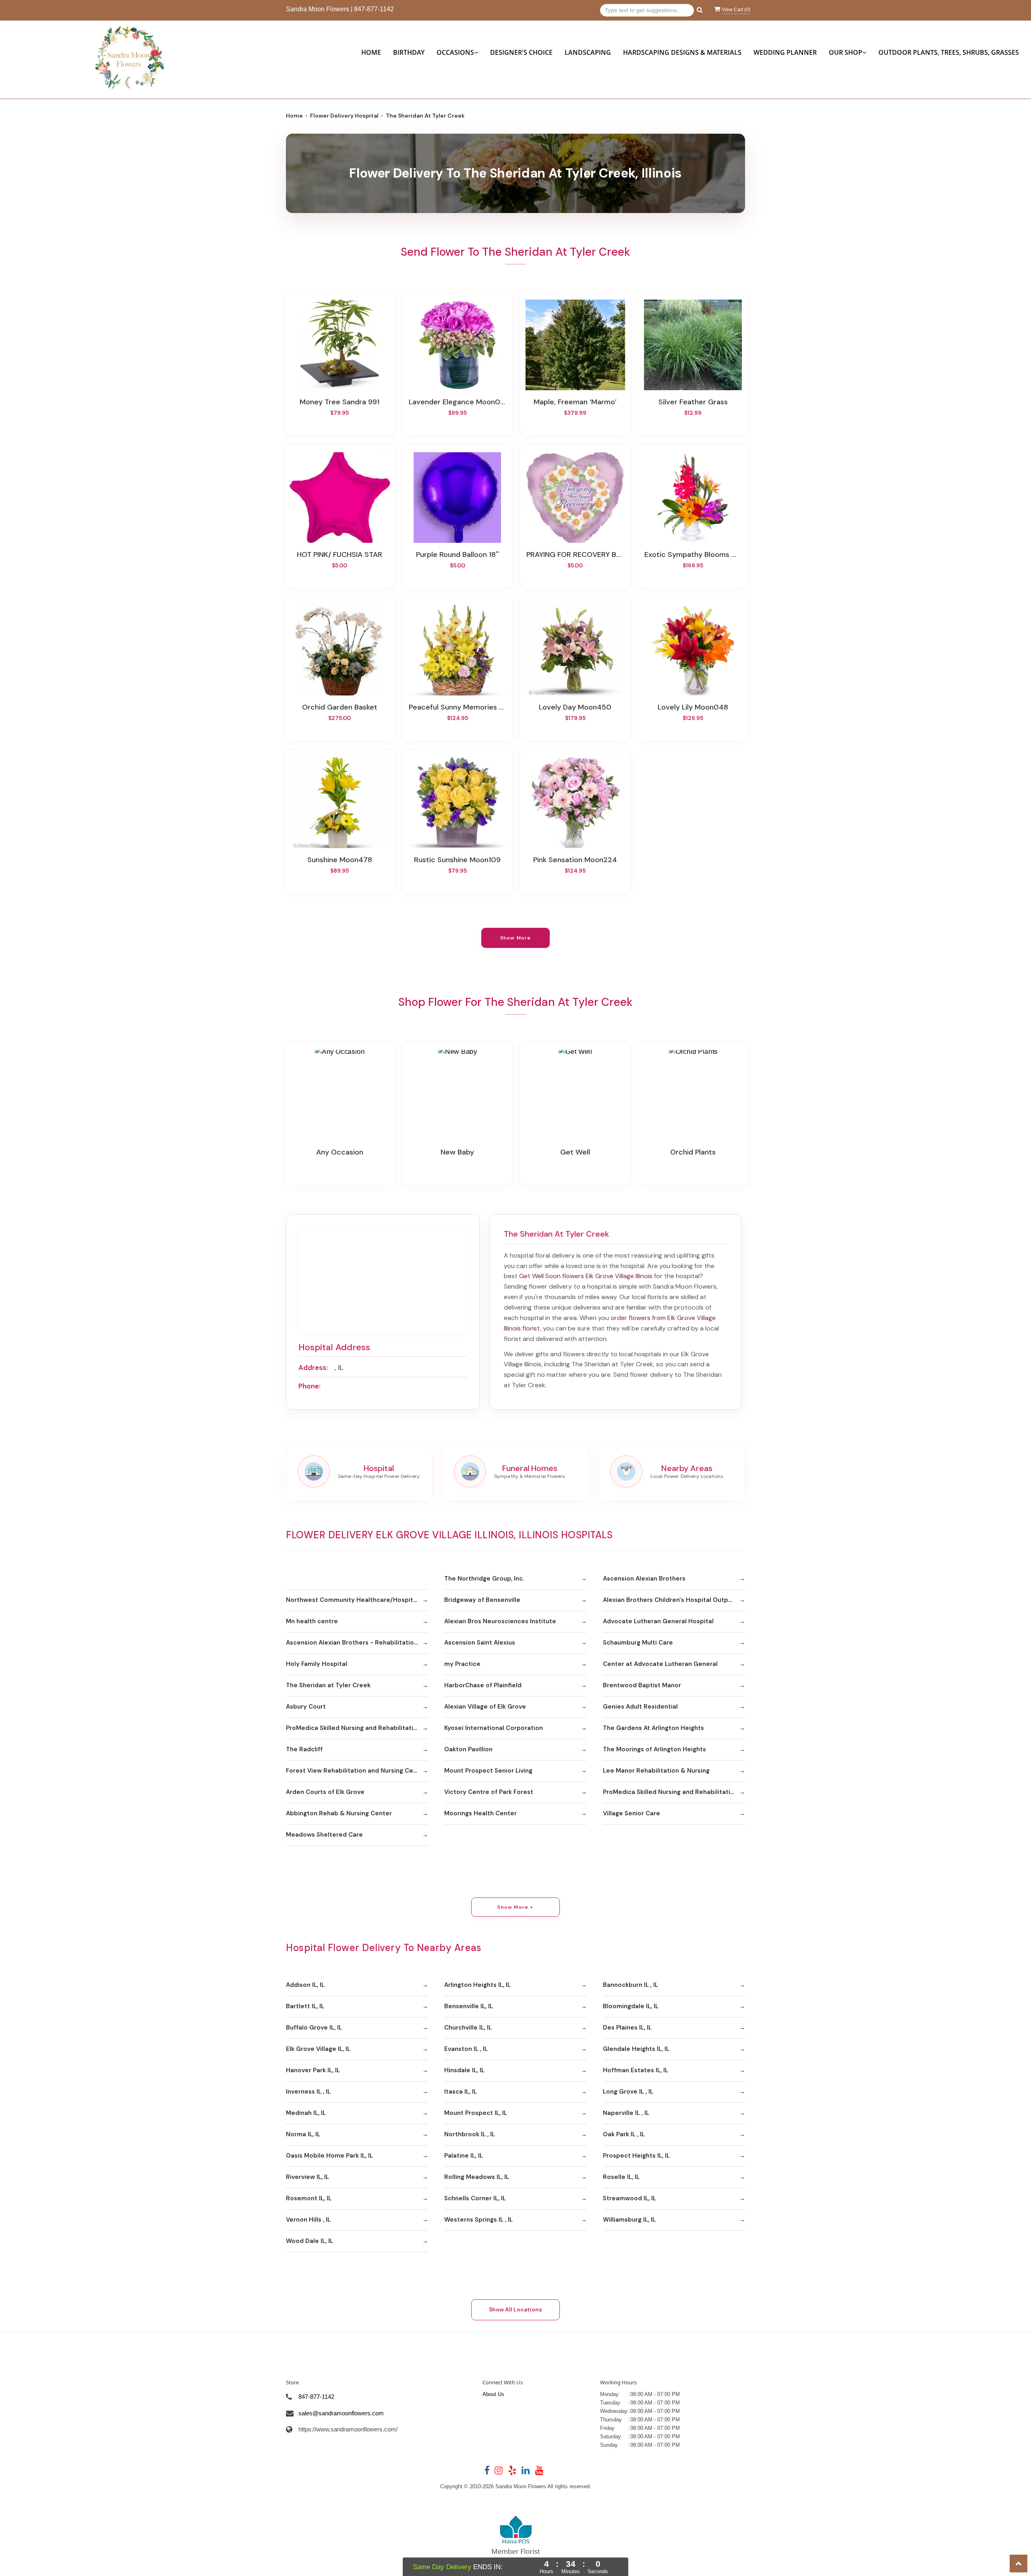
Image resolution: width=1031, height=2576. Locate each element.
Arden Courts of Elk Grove (325, 1792)
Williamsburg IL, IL (629, 2220)
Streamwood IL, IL (629, 2198)
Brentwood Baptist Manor (642, 1685)
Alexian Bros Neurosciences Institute (500, 1621)
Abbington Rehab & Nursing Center (339, 1813)
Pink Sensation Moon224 (575, 860)
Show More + (515, 1907)
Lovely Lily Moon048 (693, 707)
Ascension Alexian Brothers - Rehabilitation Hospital (357, 1643)
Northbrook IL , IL (470, 2134)
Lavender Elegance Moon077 (458, 402)
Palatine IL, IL (464, 2156)
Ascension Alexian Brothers (644, 1579)
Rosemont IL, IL (309, 2198)
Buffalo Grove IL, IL (314, 2028)
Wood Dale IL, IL (310, 2241)
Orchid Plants (693, 1152)
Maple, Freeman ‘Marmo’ (575, 402)
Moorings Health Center (480, 1813)
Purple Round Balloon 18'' (458, 555)
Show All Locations (515, 2309)
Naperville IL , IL (626, 2113)
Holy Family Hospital (317, 1664)
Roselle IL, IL (621, 2177)
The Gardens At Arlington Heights (653, 1728)
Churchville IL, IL (468, 2028)
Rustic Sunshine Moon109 (457, 860)
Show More (516, 938)
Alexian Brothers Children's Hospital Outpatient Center (674, 1600)
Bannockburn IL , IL (630, 1985)
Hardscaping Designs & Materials (682, 52)
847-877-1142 (374, 9)
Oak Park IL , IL (624, 2134)
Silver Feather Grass (693, 402)
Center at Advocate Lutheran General (660, 1664)
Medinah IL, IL (306, 2113)
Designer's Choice (521, 52)
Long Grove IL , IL (628, 2092)
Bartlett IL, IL (305, 2006)
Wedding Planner (785, 52)
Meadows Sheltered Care (324, 1835)
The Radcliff (304, 1749)
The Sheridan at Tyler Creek (328, 1685)
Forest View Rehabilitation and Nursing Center (356, 1771)
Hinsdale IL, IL (464, 2070)
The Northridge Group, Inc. (484, 1579)
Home (371, 52)
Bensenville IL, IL (469, 2006)
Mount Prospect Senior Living (488, 1771)
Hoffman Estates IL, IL (636, 2070)
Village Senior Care (631, 1813)
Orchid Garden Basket (340, 707)
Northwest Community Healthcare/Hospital (352, 1600)
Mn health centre (312, 1621)
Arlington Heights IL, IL (477, 1985)
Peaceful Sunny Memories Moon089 (458, 707)
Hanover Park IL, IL (313, 2070)
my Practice (462, 1664)
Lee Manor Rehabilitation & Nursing (656, 1771)
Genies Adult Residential (640, 1707)
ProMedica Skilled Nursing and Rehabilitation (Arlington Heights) (674, 1792)
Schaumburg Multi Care (638, 1643)
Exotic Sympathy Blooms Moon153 (693, 555)
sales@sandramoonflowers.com (341, 2413)
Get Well (575, 1152)
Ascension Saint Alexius (480, 1643)
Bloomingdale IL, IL (631, 2006)
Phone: (310, 1386)
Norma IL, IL (303, 2134)
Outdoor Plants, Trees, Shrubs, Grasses (949, 52)
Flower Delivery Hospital (344, 116)
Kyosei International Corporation (494, 1728)
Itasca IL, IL (461, 2092)
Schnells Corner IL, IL (475, 2198)
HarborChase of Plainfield (483, 1685)
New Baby (457, 1152)
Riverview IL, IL (307, 2177)
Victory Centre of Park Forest (489, 1792)
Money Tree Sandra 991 (340, 402)
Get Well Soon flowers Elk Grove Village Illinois (586, 1276)
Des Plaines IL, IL (627, 2028)
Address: (313, 1368)
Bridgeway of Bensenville (482, 1600)
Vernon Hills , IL (308, 2220)
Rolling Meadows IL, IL (477, 2177)
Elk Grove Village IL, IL (318, 2049)
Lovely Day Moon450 (575, 707)
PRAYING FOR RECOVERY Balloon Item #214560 (575, 555)
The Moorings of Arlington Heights (654, 1749)
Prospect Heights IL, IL (636, 2156)
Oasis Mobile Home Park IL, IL (329, 2156)
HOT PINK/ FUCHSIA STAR (340, 555)
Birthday (409, 52)
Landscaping (588, 52)
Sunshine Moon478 (340, 860)
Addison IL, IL (305, 1985)
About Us (493, 2394)
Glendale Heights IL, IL (636, 2049)
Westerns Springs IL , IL (478, 2220)
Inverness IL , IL (308, 2092)
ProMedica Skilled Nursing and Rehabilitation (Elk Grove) (357, 1728)
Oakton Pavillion (468, 1749)
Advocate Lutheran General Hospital (658, 1621)
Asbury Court (306, 1707)
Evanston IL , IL (466, 2049)
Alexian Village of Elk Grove (485, 1707)
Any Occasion (340, 1152)
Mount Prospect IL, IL (476, 2113)
